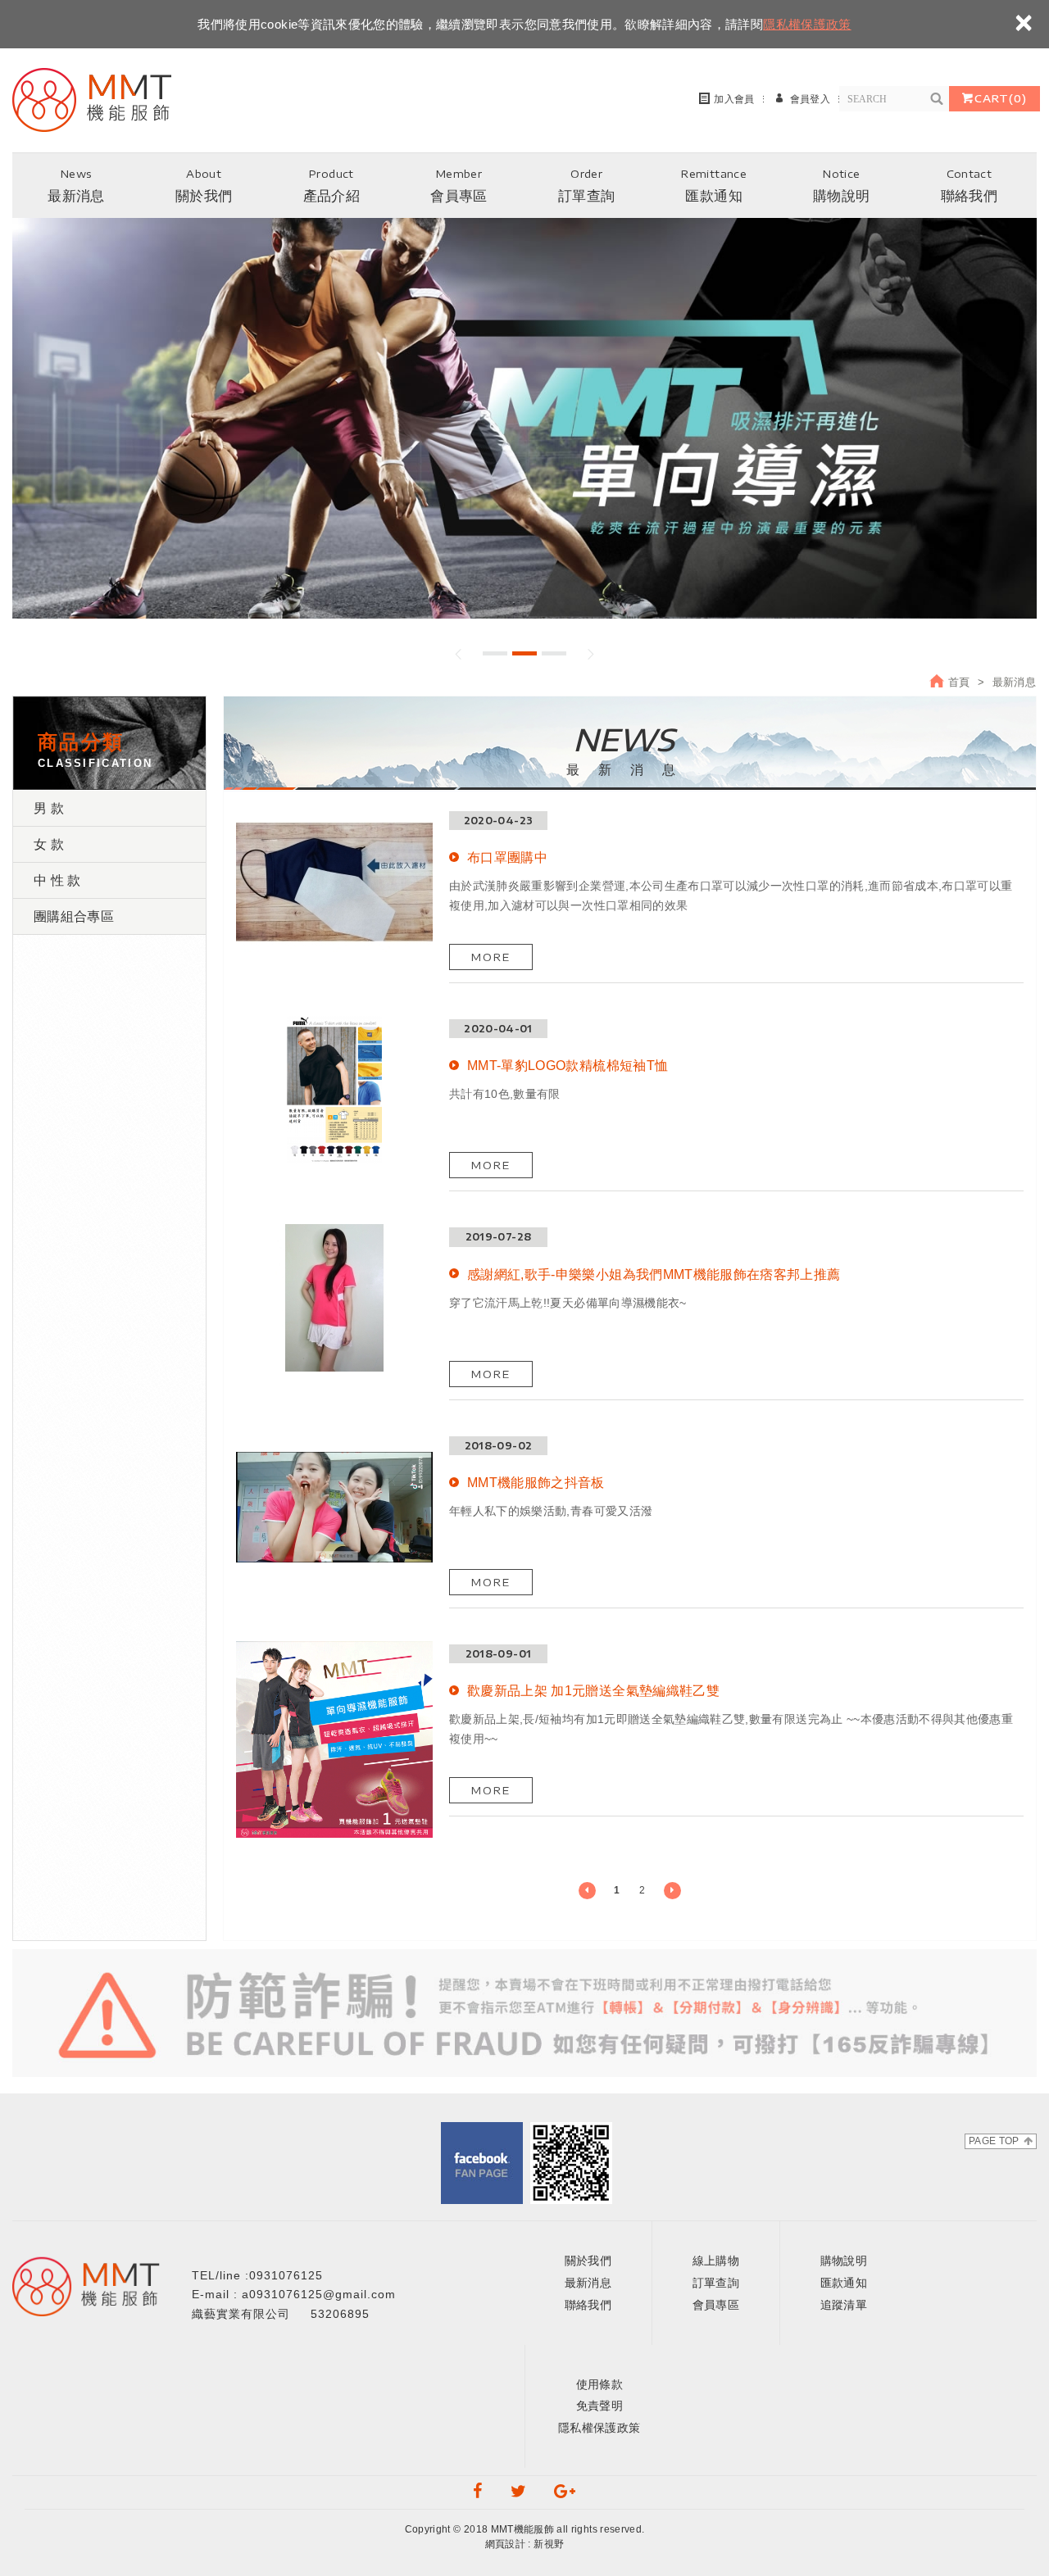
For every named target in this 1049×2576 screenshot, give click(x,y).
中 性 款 (57, 880)
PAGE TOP (994, 2141)
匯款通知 (844, 2283)
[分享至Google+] (565, 2492)
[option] (524, 418)
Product (332, 186)
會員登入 (810, 99)
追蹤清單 (844, 2305)
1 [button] (495, 653)
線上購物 (716, 2261)
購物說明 (844, 2261)
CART (1001, 98)
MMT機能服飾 (98, 98)
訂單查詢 (716, 2283)
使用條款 (599, 2384)
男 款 (49, 808)
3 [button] (554, 653)
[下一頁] (672, 1891)
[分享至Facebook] (478, 2492)
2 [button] (524, 653)
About (204, 186)
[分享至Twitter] (519, 2492)
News (76, 186)
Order (586, 186)
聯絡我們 (588, 2305)
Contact (969, 186)
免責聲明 (599, 2406)
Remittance (714, 186)
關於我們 (588, 2261)
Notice (841, 186)
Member (459, 186)
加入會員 (734, 99)
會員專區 (716, 2305)
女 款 (49, 844)
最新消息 (588, 2283)
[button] (459, 654)
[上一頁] (587, 1891)
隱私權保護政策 (807, 24)
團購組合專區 (74, 916)
